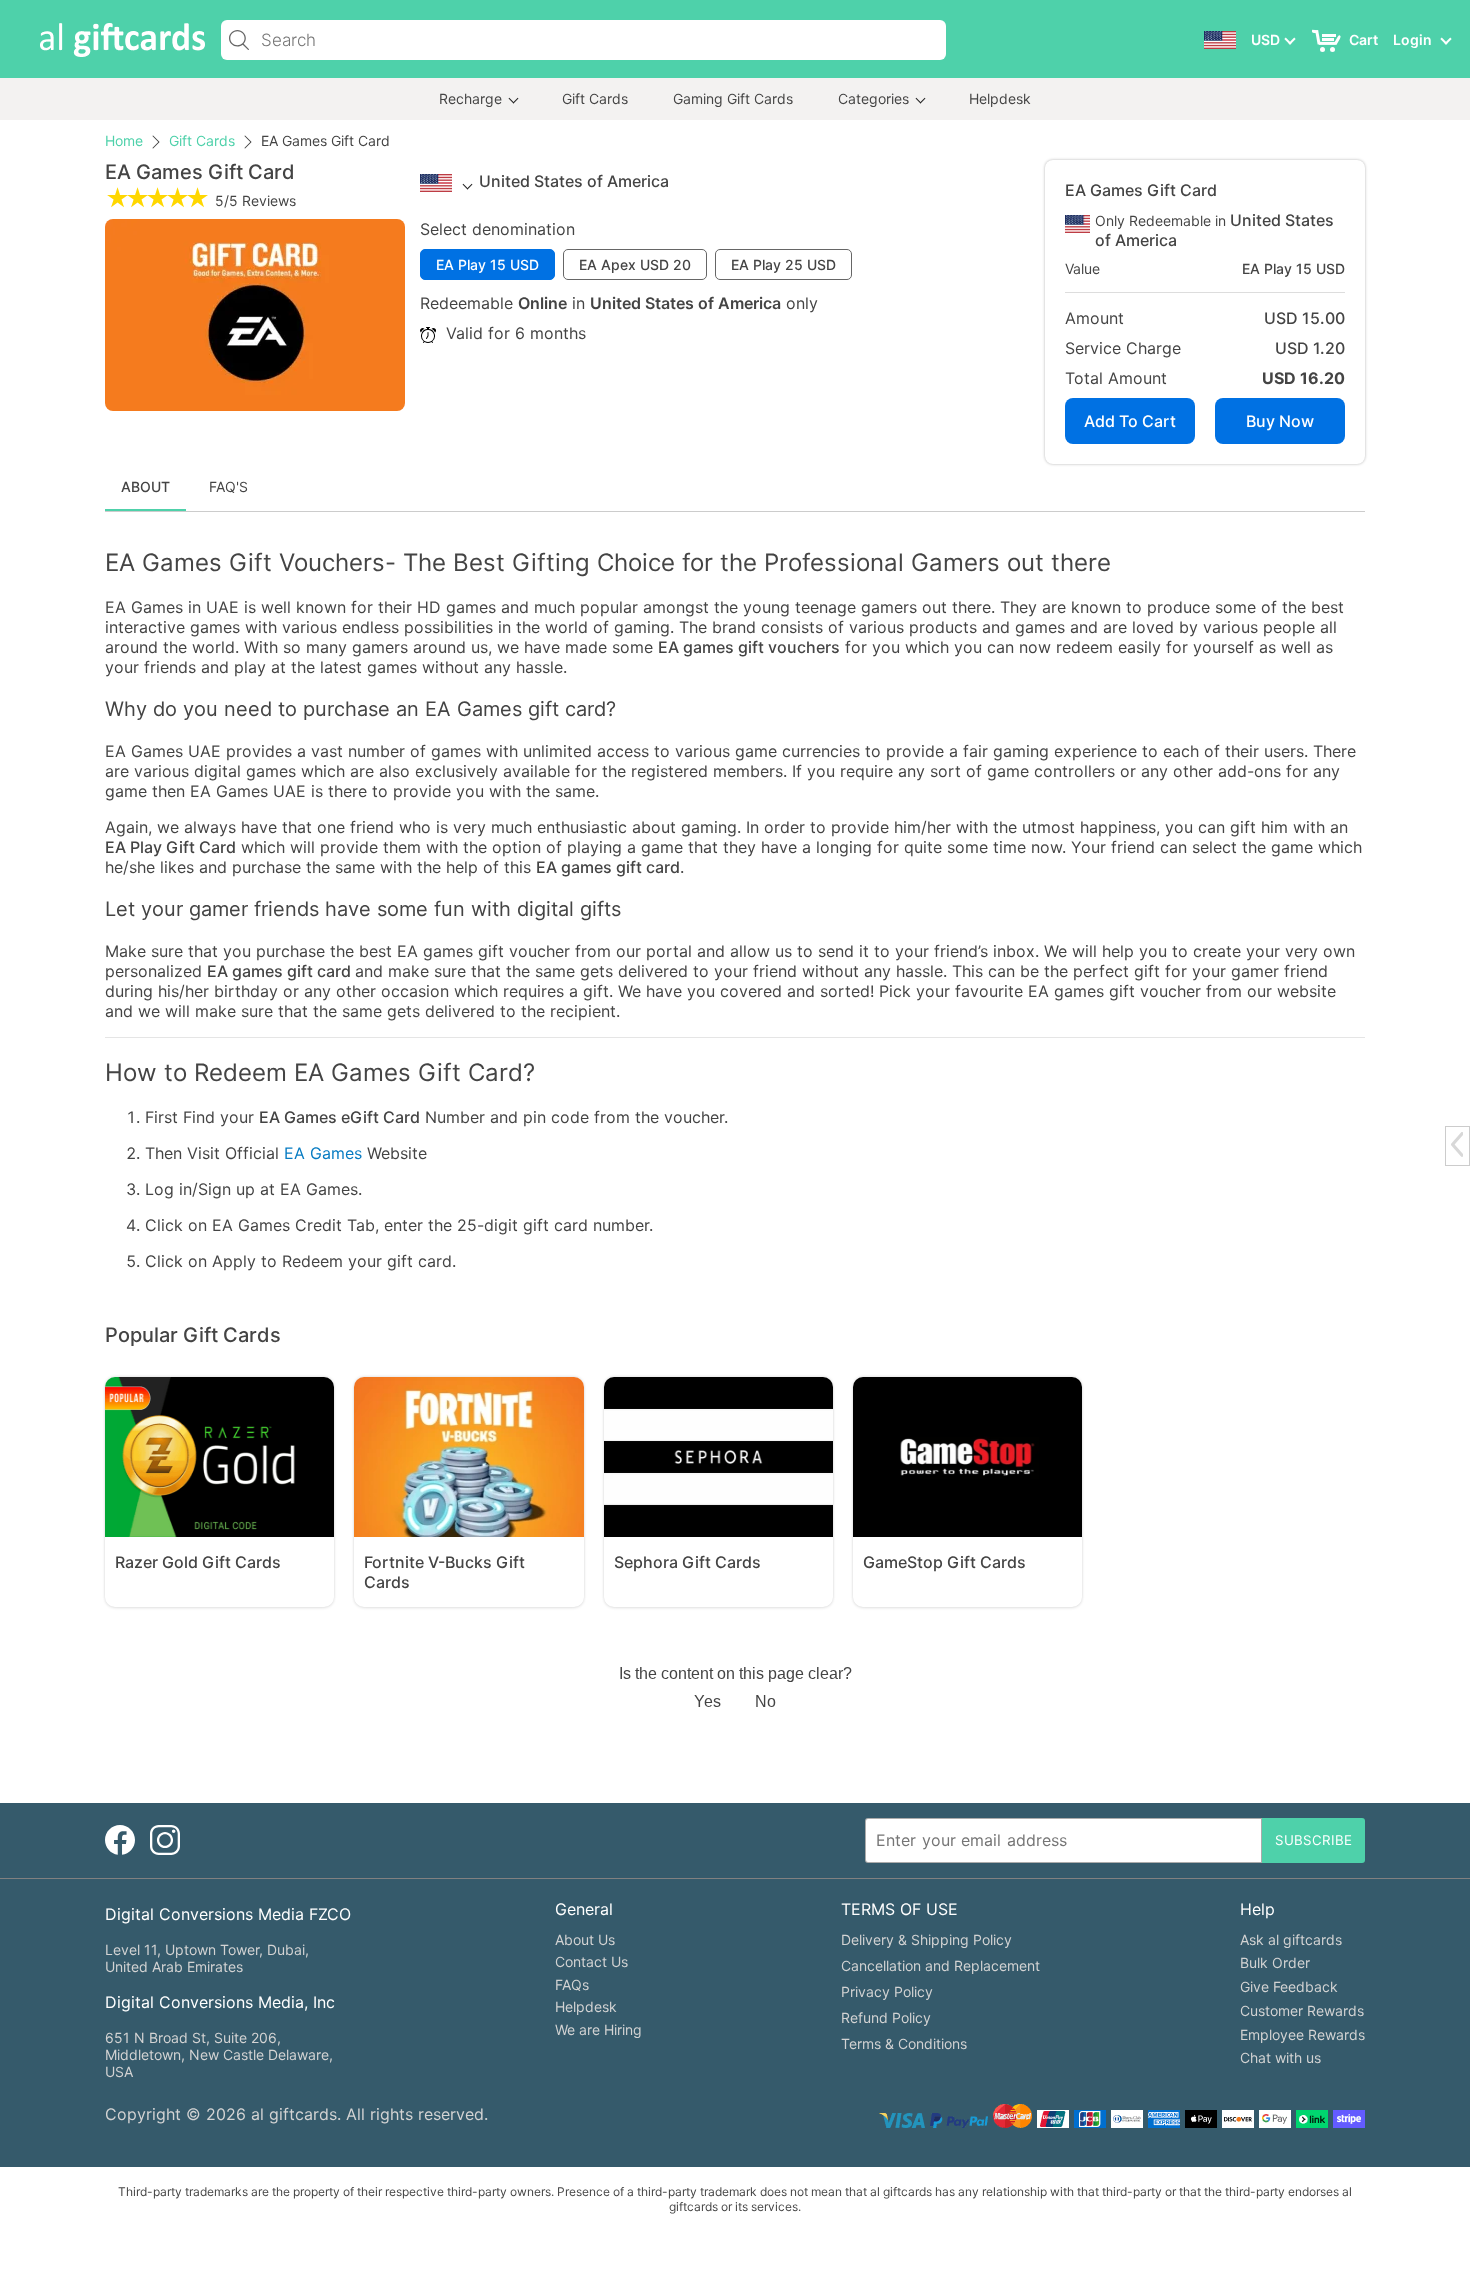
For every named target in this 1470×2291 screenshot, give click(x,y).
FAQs (572, 1984)
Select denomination (497, 229)
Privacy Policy (887, 1991)
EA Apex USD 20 (635, 264)
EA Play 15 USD (487, 264)
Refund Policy (886, 2017)
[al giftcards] (122, 40)
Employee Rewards (1302, 2034)
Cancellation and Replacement (940, 1965)
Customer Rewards (1302, 2010)
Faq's (228, 486)
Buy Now (1280, 421)
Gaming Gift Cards (733, 98)
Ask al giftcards (1291, 1939)
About (145, 486)
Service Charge (1123, 348)
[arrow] (1457, 1144)
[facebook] (120, 1840)
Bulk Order (1275, 1962)
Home (124, 140)
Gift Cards (595, 98)
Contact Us (591, 1961)
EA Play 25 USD (783, 264)
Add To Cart (1130, 421)
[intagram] (165, 1840)
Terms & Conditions (904, 2043)
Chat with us (1280, 2057)
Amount (1094, 318)
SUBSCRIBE (1313, 1840)
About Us (585, 1939)
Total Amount (1116, 378)
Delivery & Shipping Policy (926, 1939)
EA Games (323, 1153)
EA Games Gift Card (1141, 190)
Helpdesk (1000, 98)
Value (1082, 268)
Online (542, 303)
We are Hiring (598, 2029)
